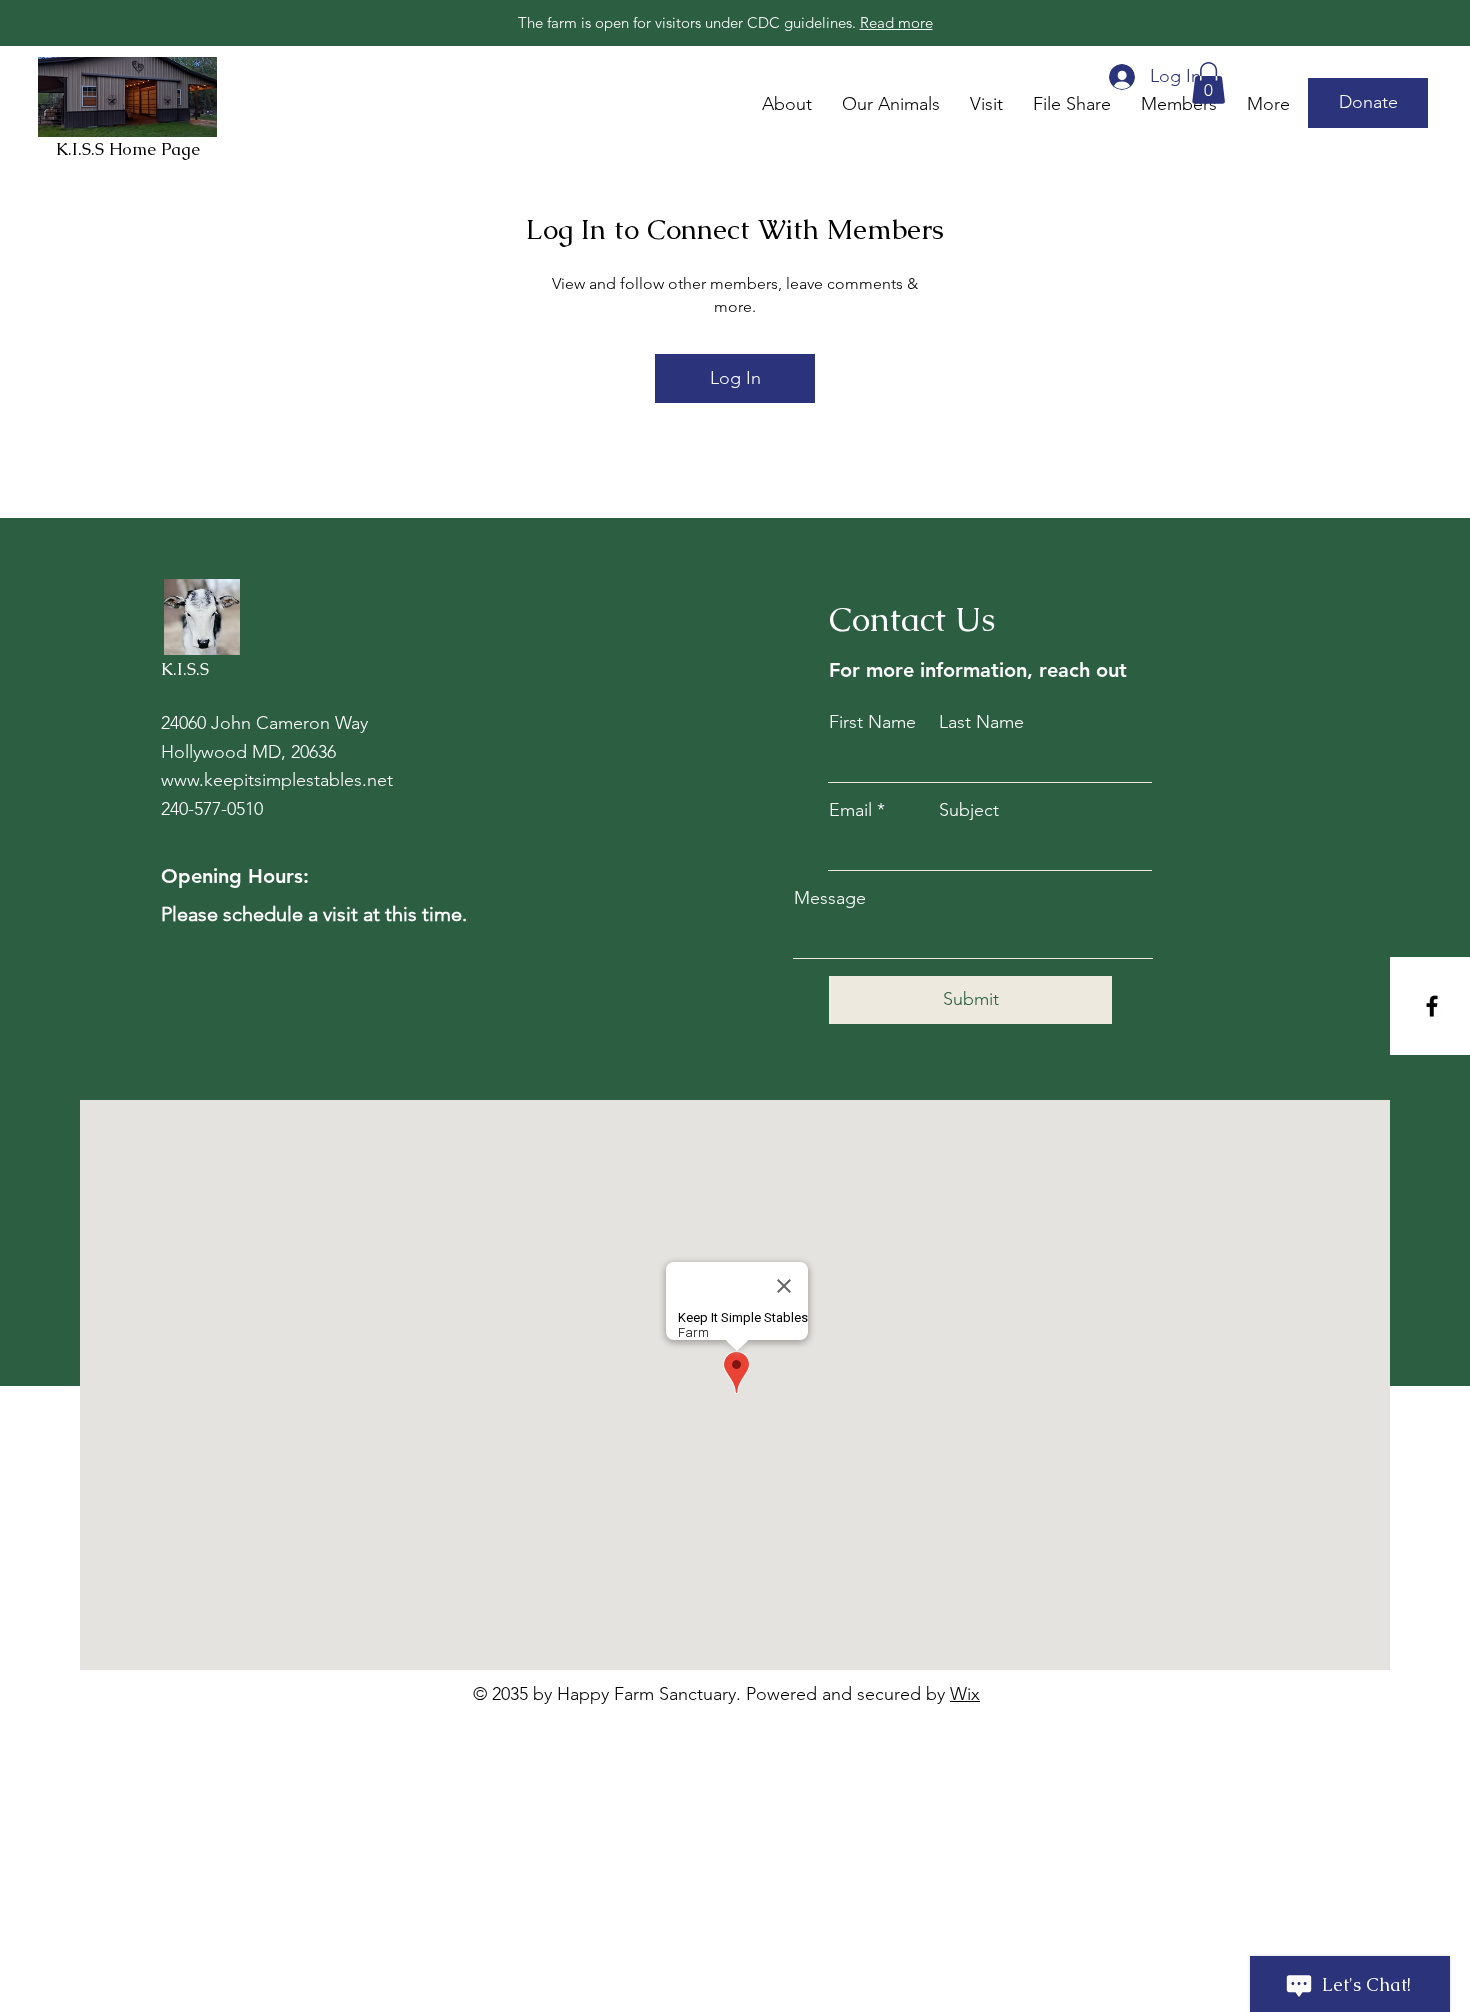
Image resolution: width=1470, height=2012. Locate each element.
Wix (965, 1694)
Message (830, 898)
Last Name (981, 722)
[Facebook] (1432, 1006)
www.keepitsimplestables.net (277, 780)
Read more (896, 22)
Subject (969, 810)
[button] (1368, 103)
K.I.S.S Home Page (128, 149)
